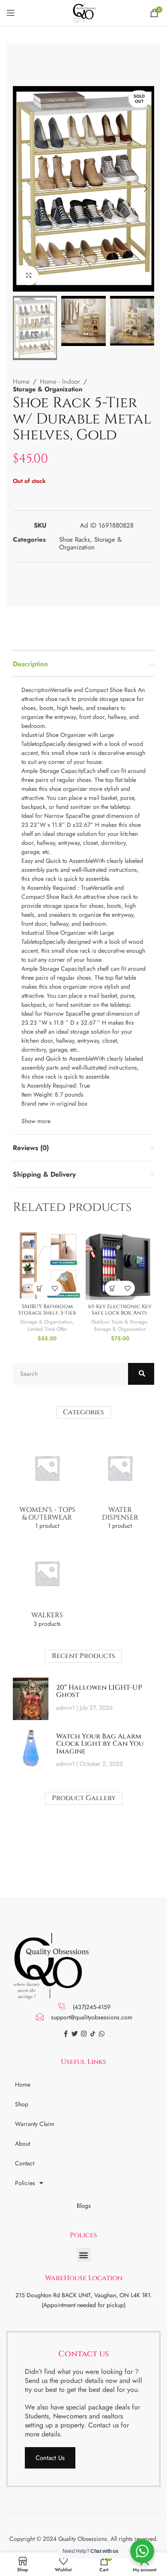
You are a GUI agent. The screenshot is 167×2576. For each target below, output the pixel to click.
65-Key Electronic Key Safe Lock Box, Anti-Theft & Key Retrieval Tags (120, 1316)
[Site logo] (83, 12)
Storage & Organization (48, 389)
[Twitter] (75, 2034)
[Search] (141, 1374)
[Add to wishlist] (55, 1288)
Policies (25, 2183)
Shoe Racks (75, 540)
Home (21, 382)
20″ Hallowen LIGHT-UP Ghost (99, 1691)
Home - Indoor (60, 382)
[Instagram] (84, 2034)
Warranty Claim (35, 2124)
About (22, 2144)
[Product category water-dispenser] (120, 1484)
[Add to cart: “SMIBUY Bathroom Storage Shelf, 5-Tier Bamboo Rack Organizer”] (40, 1288)
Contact (25, 2163)
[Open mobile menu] (11, 13)
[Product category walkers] (47, 1586)
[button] (84, 2255)
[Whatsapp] (102, 2034)
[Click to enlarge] (29, 276)
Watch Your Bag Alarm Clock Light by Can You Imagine (100, 1744)
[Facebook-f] (66, 2034)
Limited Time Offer (47, 1329)
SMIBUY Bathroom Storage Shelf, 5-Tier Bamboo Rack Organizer (47, 1316)
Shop (22, 2104)
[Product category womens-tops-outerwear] (47, 1484)
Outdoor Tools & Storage (119, 1322)
